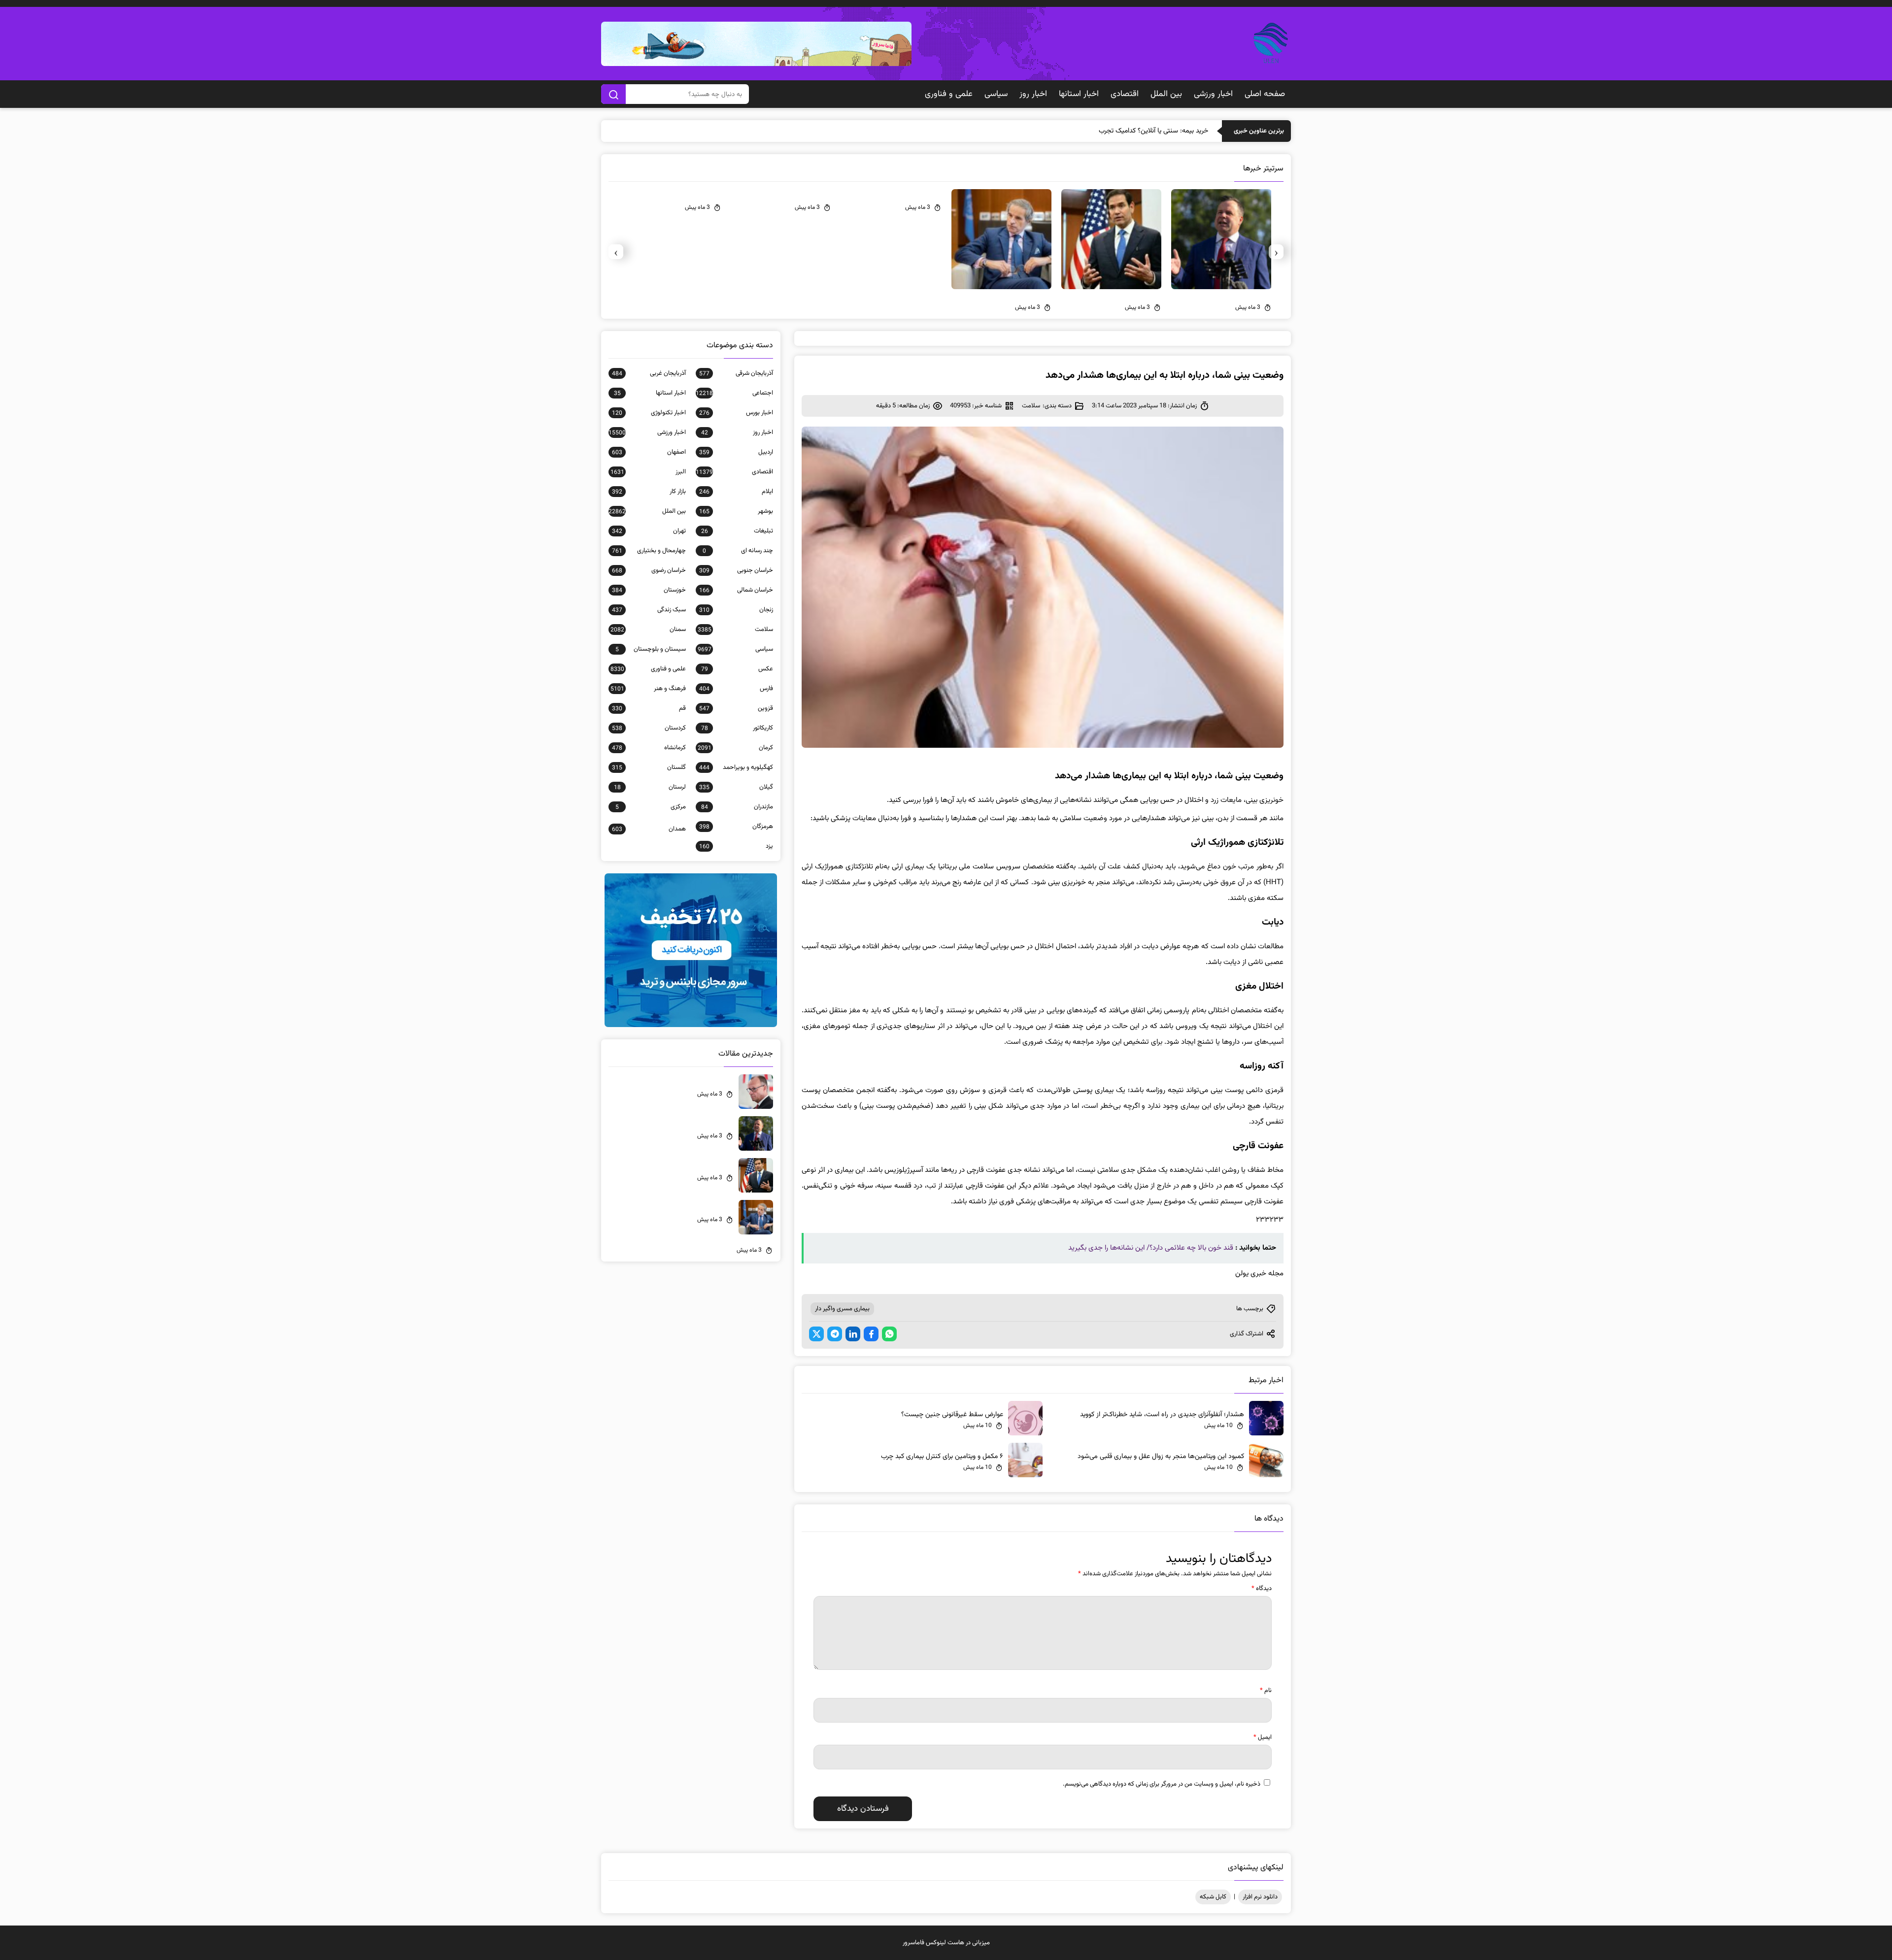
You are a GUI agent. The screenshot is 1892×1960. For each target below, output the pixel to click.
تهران (649, 531)
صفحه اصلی (1265, 94)
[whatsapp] (889, 1334)
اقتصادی (1125, 94)
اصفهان (649, 452)
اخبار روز (1033, 94)
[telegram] (835, 1334)
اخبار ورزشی (1213, 94)
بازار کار (649, 492)
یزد (736, 846)
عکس (737, 669)
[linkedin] (853, 1334)
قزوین (736, 708)
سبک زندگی (649, 610)
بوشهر (736, 511)
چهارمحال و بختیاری (649, 551)
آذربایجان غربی (649, 373)
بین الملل (1166, 94)
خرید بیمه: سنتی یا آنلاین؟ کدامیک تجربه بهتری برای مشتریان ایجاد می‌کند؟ (1107, 131)
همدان (649, 829)
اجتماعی (734, 393)
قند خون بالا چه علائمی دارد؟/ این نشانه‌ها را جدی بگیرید (1151, 1248)
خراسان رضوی (649, 570)
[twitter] (816, 1334)
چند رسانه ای (738, 551)
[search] (613, 94)
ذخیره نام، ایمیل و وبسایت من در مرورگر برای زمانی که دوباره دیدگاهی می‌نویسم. (1162, 1784)
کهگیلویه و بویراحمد (736, 767)
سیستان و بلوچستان (651, 649)
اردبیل (736, 452)
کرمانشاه (649, 748)
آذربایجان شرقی (736, 373)
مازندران (737, 807)
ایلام (736, 492)
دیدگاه (1262, 1589)
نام (1266, 1691)
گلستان (649, 767)
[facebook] (871, 1334)
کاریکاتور (737, 728)
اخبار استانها (1079, 94)
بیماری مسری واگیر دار (842, 1309)
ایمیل (1263, 1737)
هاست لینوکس (945, 1943)
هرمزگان (736, 827)
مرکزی (651, 807)
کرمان (735, 748)
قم (649, 708)
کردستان (649, 728)
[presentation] (1276, 252)
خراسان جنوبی (736, 570)
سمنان (648, 630)
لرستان (650, 787)
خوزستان (649, 590)
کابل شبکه (1213, 1897)
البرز (648, 472)
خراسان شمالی (736, 590)
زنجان (736, 610)
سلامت (1031, 406)
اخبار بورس (736, 413)
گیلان (736, 787)
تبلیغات (737, 531)
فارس (736, 689)
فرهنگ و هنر (648, 689)
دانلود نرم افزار (1260, 1897)
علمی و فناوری (949, 94)
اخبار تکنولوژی (649, 413)
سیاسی (996, 94)
